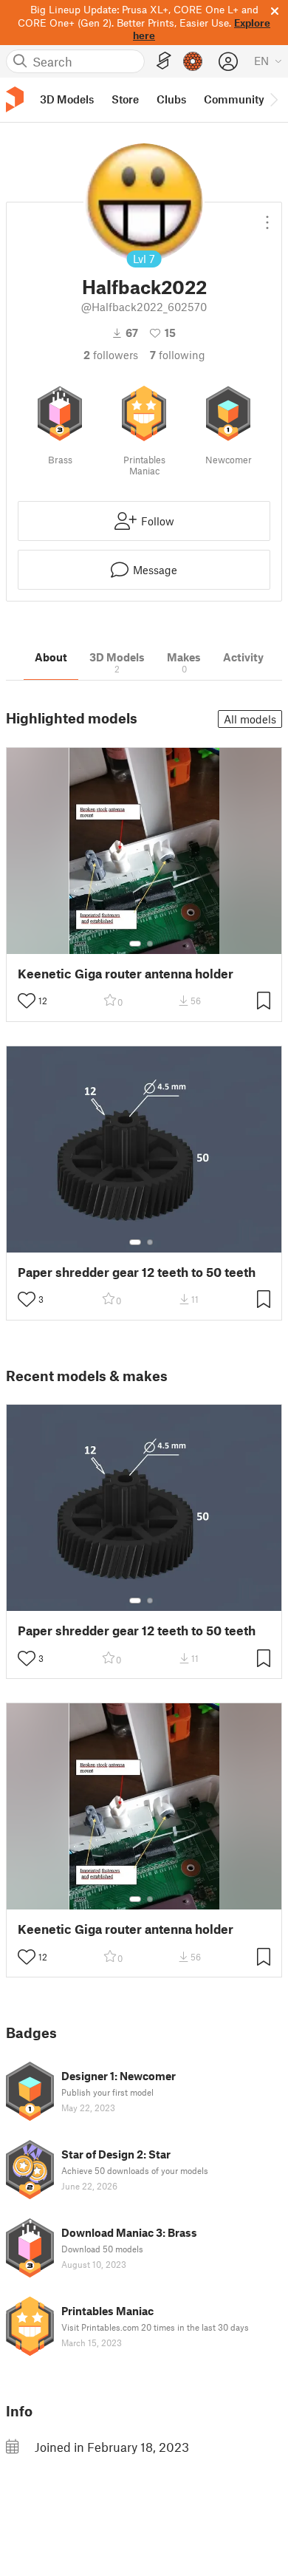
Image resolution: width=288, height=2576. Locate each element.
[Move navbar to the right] (273, 100)
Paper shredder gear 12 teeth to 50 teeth (137, 1272)
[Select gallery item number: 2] (150, 944)
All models (250, 719)
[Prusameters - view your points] (193, 61)
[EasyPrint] (164, 61)
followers (111, 355)
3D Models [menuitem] (67, 99)
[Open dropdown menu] (267, 217)
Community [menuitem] (234, 99)
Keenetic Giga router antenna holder (126, 974)
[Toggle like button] (27, 1001)
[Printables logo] (15, 99)
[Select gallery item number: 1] (135, 944)
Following (178, 355)
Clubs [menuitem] (171, 99)
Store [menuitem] (125, 99)
